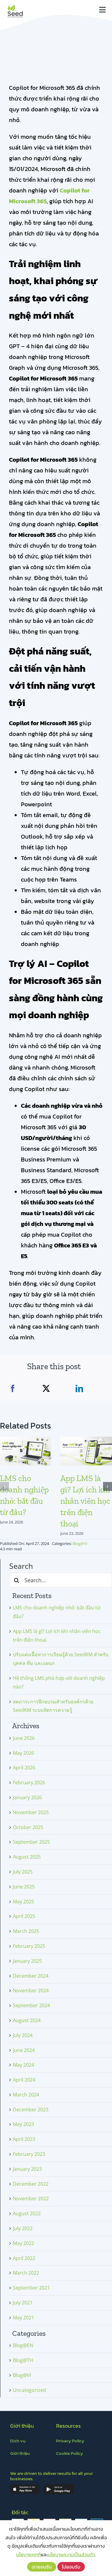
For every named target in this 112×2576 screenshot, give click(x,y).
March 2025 (26, 1931)
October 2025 (28, 1827)
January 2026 (27, 1797)
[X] (46, 1389)
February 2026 (29, 1782)
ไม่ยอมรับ (71, 2567)
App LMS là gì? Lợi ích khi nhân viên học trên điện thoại (85, 1501)
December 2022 (31, 2184)
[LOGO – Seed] (15, 5)
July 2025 (23, 1872)
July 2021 (23, 2303)
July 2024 (23, 2035)
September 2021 (31, 2288)
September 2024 (31, 2005)
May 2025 (23, 1902)
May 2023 (23, 2124)
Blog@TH (23, 2360)
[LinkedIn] (79, 1389)
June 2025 (24, 1887)
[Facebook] (13, 1389)
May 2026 (23, 1753)
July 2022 (23, 2228)
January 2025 (27, 1961)
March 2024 (26, 2095)
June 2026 (24, 1738)
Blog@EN (23, 2345)
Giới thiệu (20, 2453)
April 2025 (24, 1916)
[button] (4, 1486)
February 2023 (29, 2154)
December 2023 (31, 2110)
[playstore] (59, 2486)
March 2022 (26, 2273)
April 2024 (24, 2080)
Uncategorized (29, 2390)
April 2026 (24, 1768)
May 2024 (23, 2065)
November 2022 (31, 2198)
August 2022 (27, 2213)
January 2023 (27, 2169)
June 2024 (24, 2050)
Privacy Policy (70, 2441)
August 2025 (27, 1857)
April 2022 (24, 2258)
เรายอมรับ (42, 2567)
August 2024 (27, 2020)
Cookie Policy (70, 2453)
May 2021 (23, 2318)
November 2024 (31, 1990)
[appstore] (25, 2486)
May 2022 (23, 2243)
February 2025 (29, 1946)
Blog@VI (80, 1543)
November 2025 (31, 1812)
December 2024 (31, 1976)
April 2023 (24, 2139)
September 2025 (31, 1842)
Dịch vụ (18, 2441)
